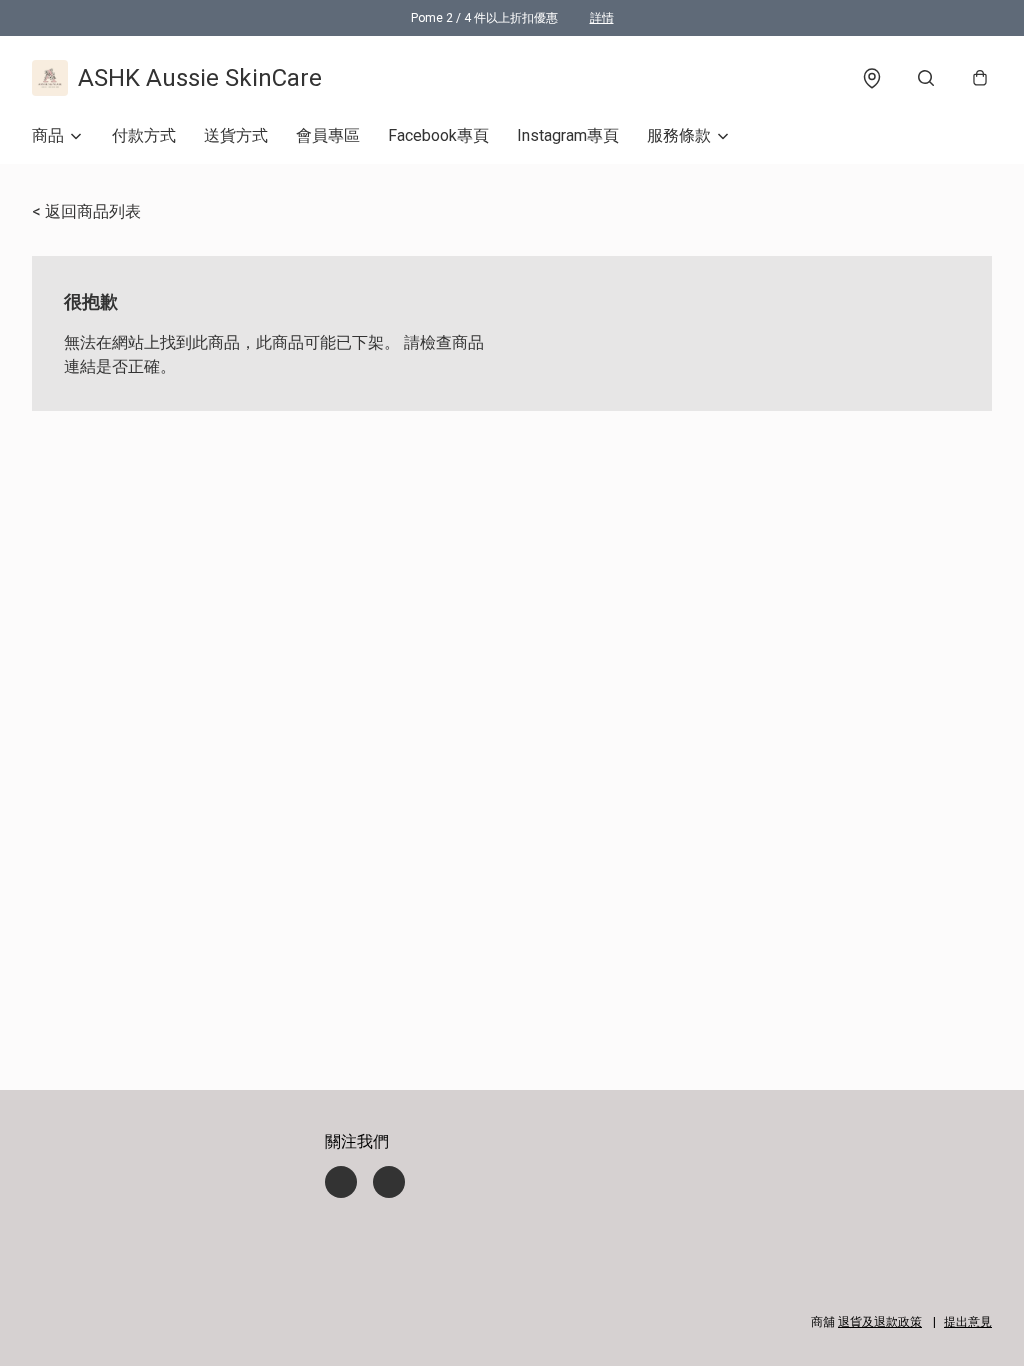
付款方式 (144, 135)
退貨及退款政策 (880, 1322)
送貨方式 (236, 135)
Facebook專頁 (438, 135)
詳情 (602, 18)
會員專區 (328, 135)
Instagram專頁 (568, 135)
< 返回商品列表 (86, 211)
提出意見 (968, 1322)
